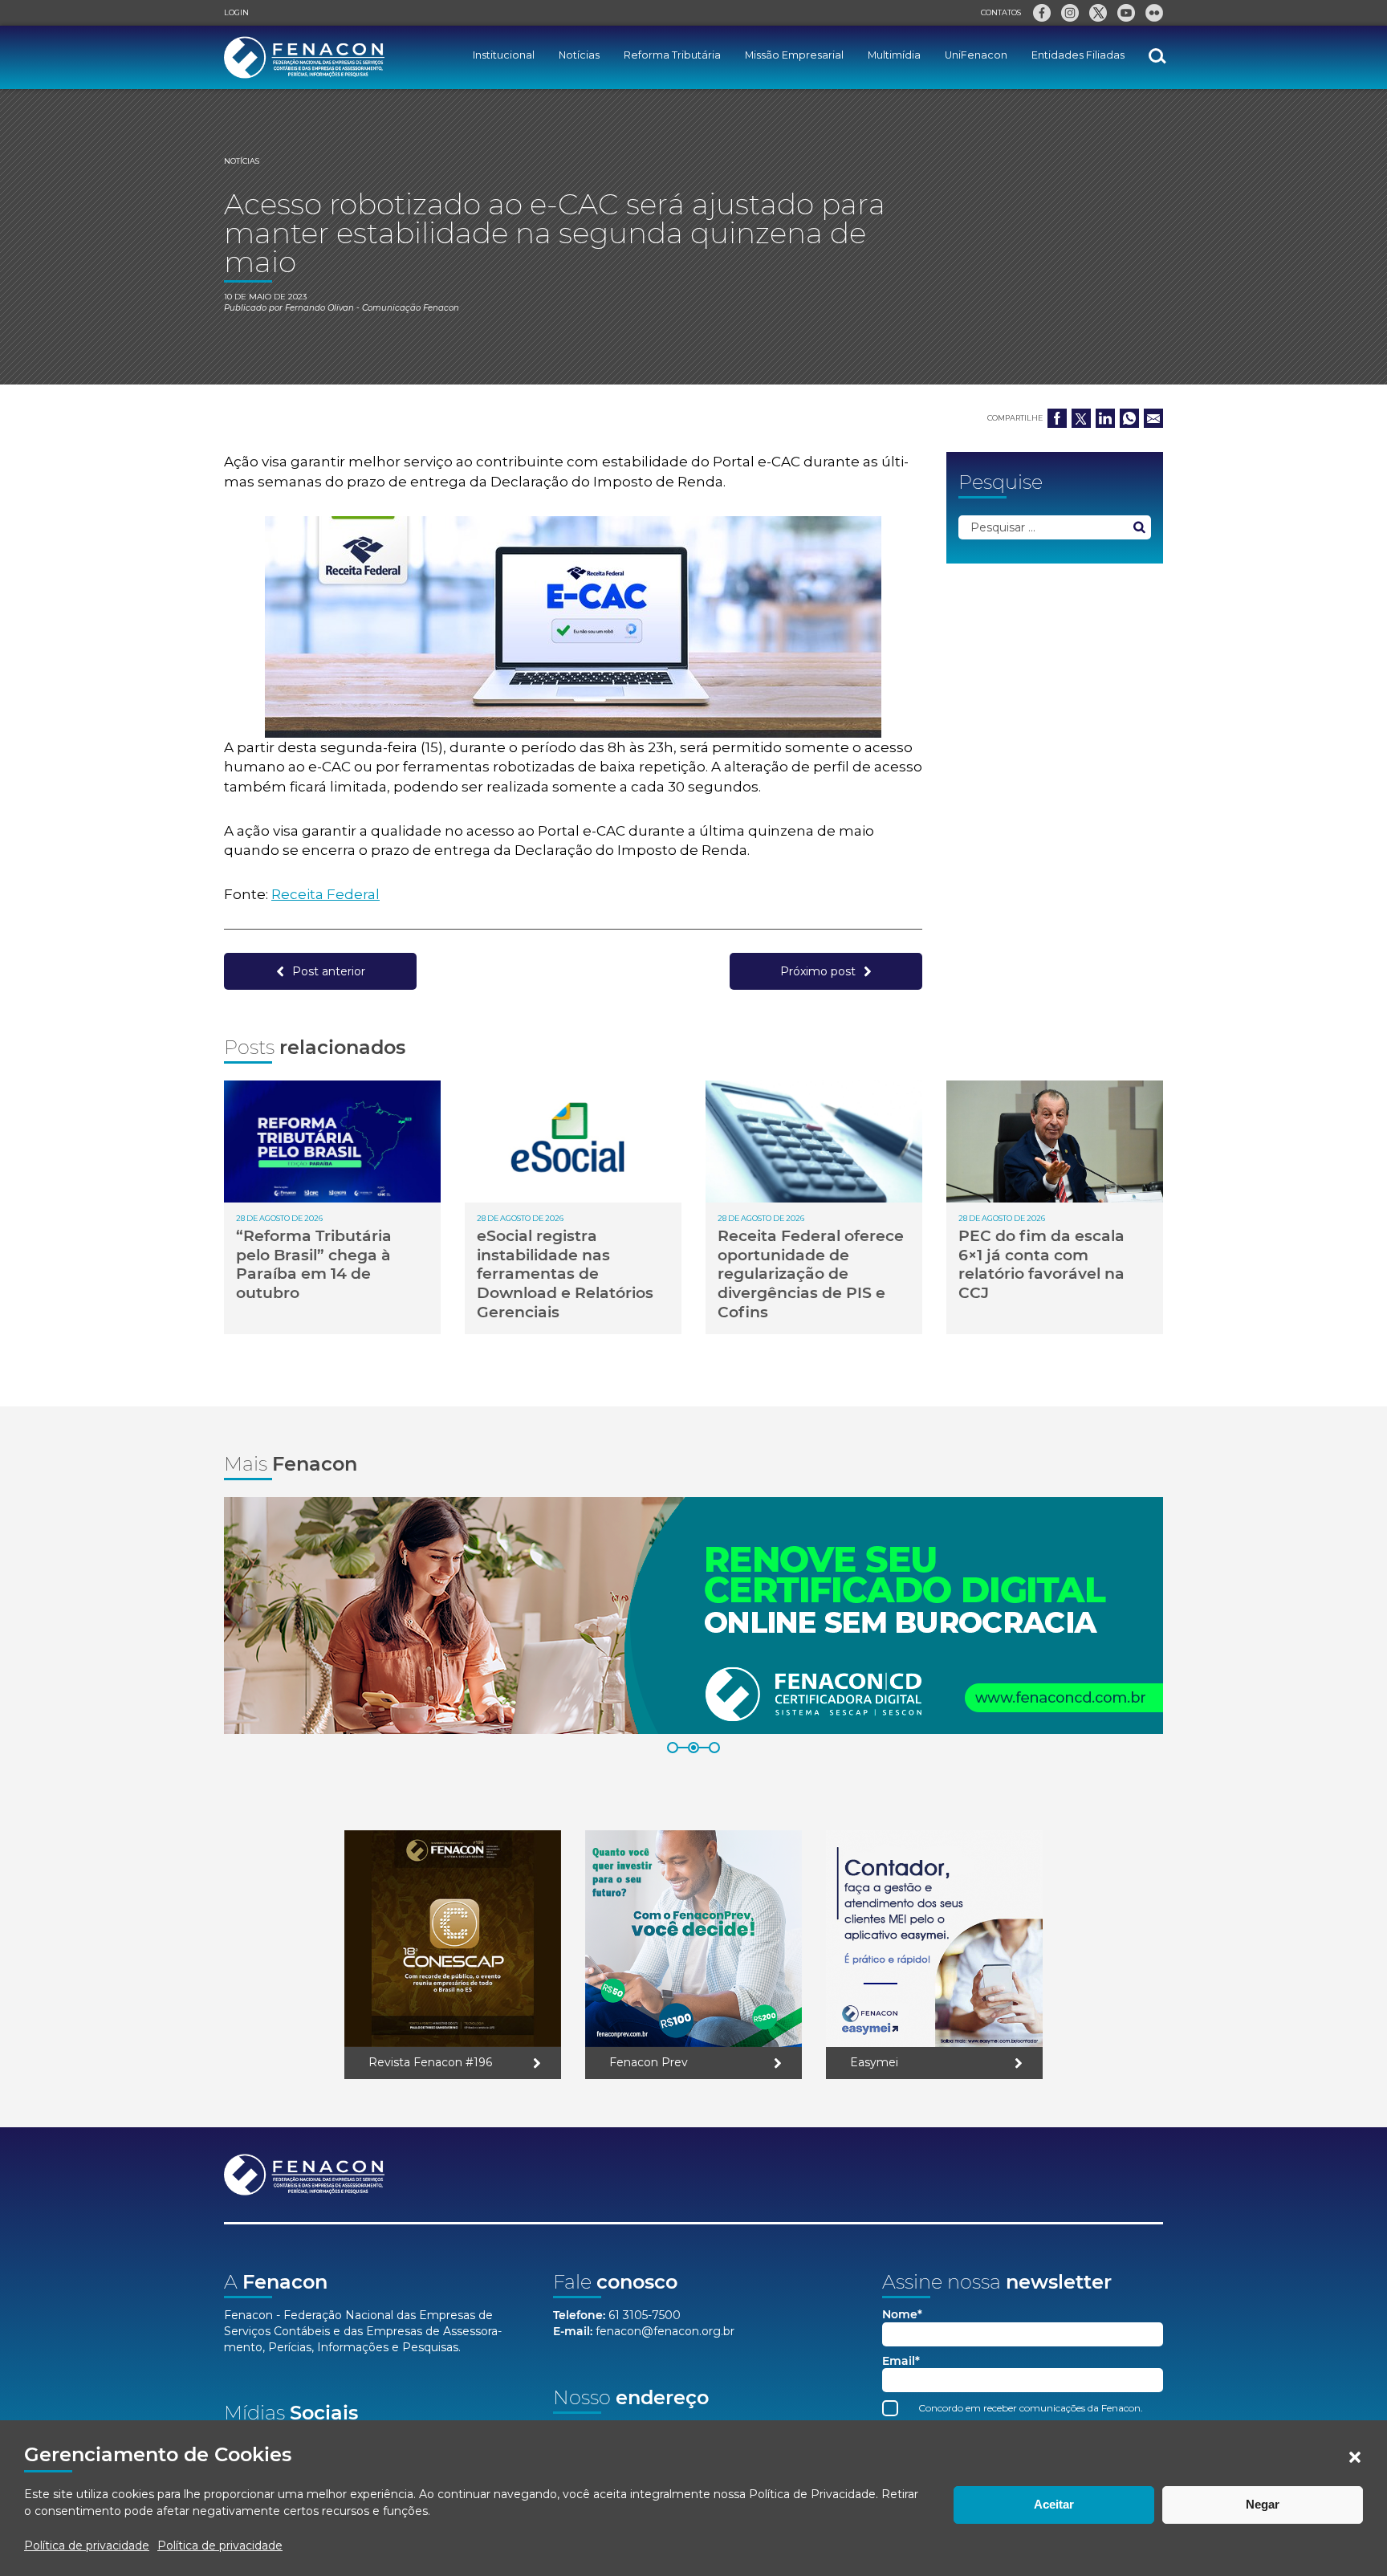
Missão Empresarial (794, 55)
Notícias (579, 55)
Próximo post (818, 971)
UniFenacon (976, 55)
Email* (901, 2361)
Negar (1263, 2504)
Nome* (902, 2315)
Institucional (504, 55)
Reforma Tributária (672, 55)
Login (236, 12)
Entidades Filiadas (1078, 55)
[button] (1355, 2457)
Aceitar (1054, 2504)
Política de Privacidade (812, 2494)
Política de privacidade (87, 2545)
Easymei (874, 2062)
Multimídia (894, 55)
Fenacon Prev (649, 2062)
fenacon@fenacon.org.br (665, 2331)
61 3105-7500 (645, 2315)
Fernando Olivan (319, 308)
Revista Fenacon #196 (430, 2062)
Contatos (1001, 12)
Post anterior (329, 971)
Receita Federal (325, 894)
